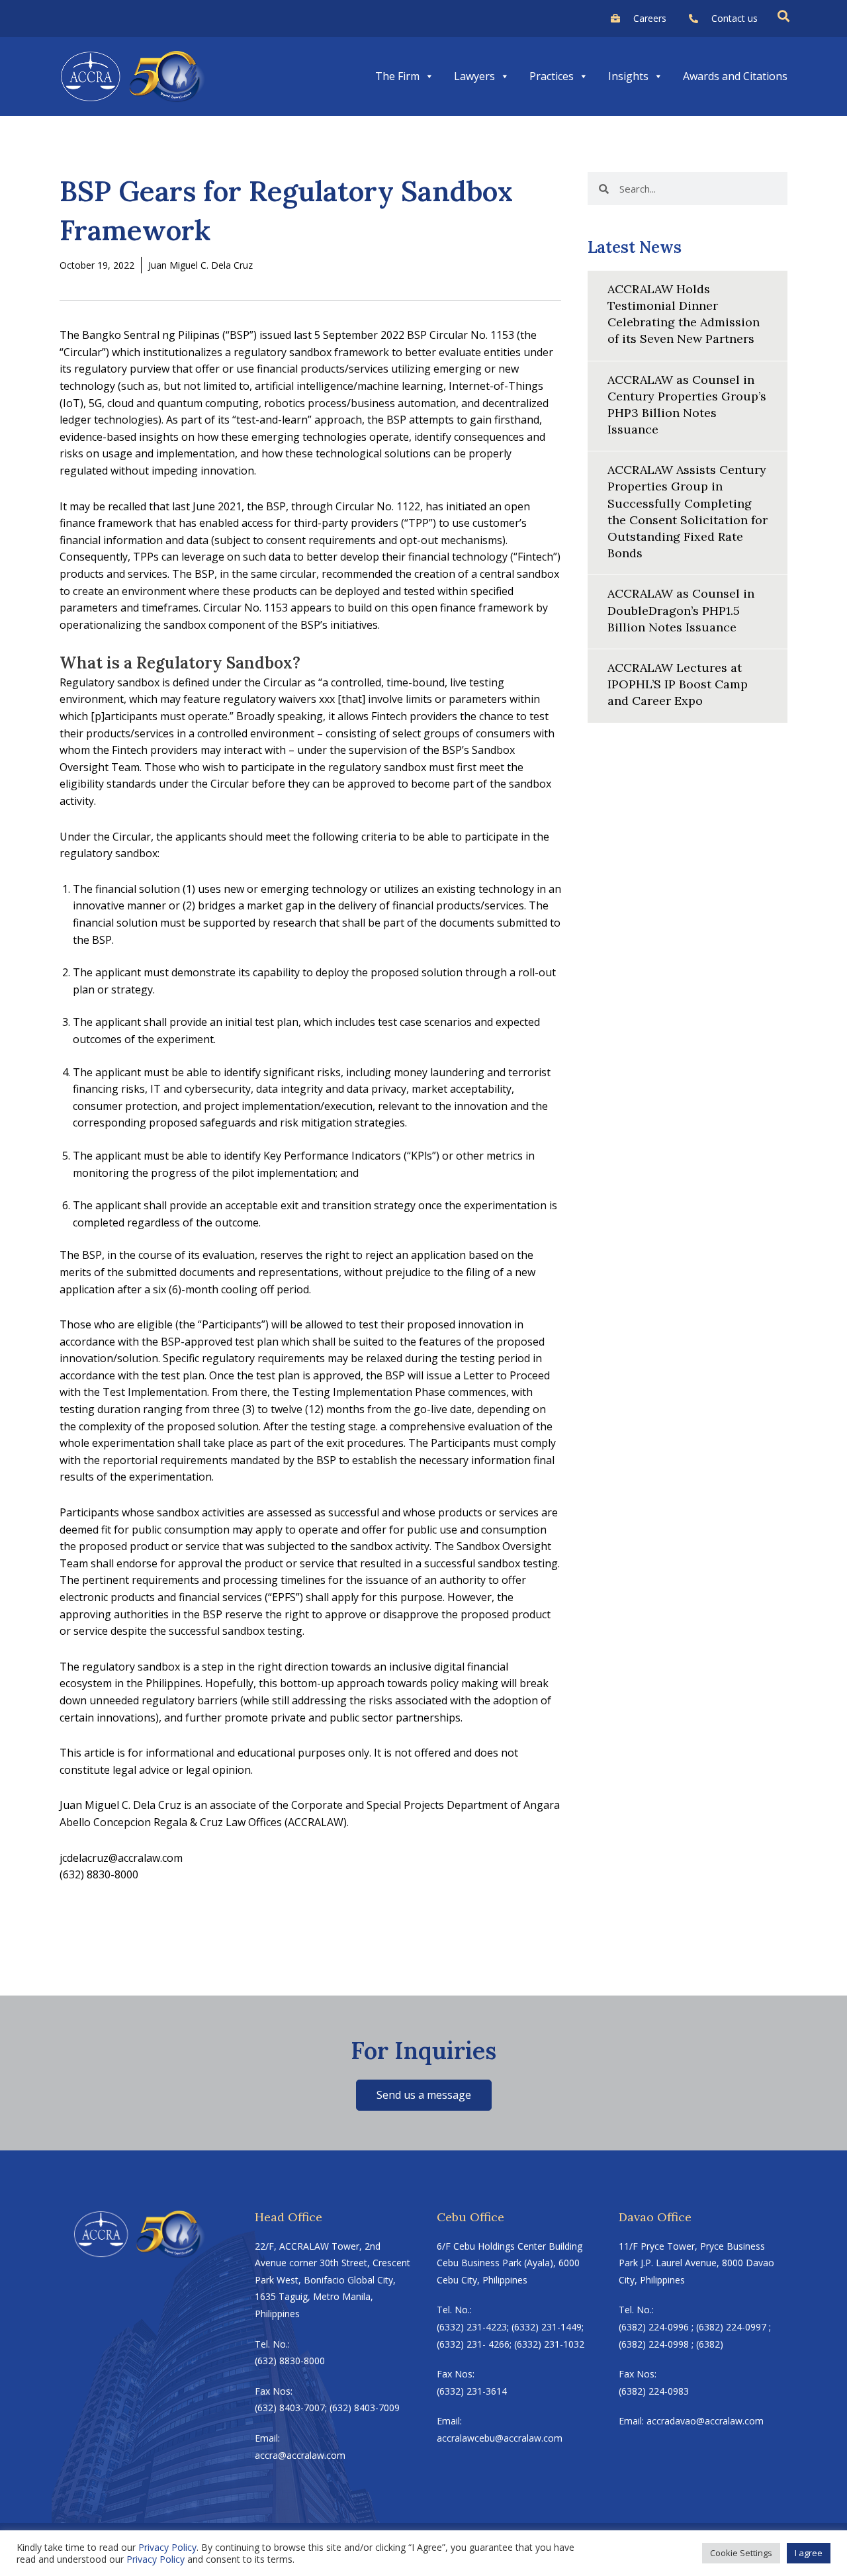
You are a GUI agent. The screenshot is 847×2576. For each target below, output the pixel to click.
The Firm (397, 76)
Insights (628, 76)
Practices (552, 76)
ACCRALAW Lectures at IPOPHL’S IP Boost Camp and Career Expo (678, 684)
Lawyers (474, 76)
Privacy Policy (167, 2547)
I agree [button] (809, 2553)
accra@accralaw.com (300, 2455)
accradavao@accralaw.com (705, 2421)
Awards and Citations (735, 76)
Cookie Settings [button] (741, 2553)
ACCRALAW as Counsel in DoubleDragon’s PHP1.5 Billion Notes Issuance (681, 610)
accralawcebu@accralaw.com (500, 2438)
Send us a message (424, 2095)
